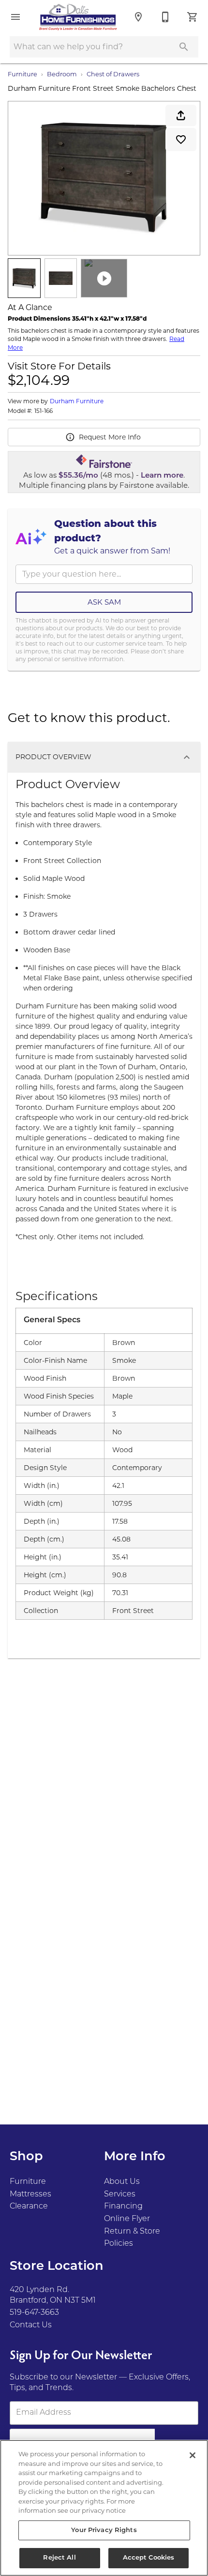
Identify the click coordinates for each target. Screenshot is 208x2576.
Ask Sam (104, 602)
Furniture (22, 74)
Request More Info (110, 437)
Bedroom (62, 74)
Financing (123, 2207)
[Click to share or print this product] (181, 115)
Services (120, 2194)
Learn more (162, 476)
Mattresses (30, 2194)
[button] (15, 17)
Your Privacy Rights (104, 2530)
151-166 (44, 411)
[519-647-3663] (165, 17)
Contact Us (31, 2325)
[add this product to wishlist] (181, 140)
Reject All (59, 2558)
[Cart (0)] (193, 17)
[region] (104, 2508)
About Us (122, 2182)
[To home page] (78, 17)
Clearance (29, 2207)
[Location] (138, 17)
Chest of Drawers (113, 74)
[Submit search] (184, 47)
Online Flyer (127, 2219)
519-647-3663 (34, 2313)
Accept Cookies (149, 2558)
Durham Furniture (77, 401)
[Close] (193, 2455)
